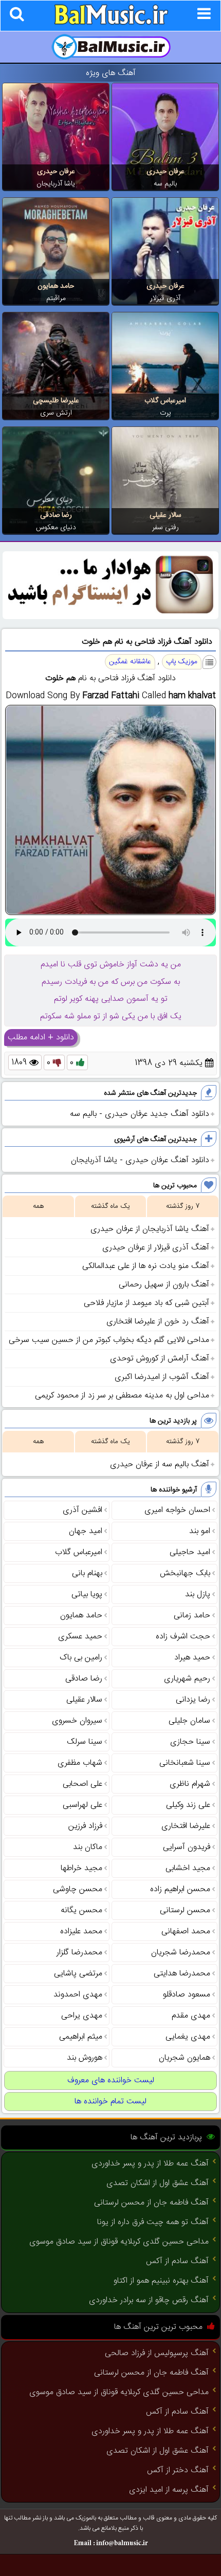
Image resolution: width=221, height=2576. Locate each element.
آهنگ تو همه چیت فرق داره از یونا (153, 2222)
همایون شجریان (185, 2058)
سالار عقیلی (165, 515)
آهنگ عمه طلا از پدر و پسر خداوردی (150, 2164)
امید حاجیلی (190, 1552)
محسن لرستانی (185, 1910)
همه (38, 1206)
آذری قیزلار (165, 298)
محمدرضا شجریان (181, 1953)
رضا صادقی (56, 515)
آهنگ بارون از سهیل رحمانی (164, 1285)
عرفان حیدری (165, 172)
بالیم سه (165, 184)
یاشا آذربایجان (56, 184)
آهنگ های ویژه (111, 73)
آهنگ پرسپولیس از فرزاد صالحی (157, 2353)
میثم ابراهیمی (81, 2037)
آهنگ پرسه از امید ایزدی (169, 2490)
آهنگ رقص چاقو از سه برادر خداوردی (149, 2300)
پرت (165, 413)
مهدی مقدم (191, 2016)
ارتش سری (56, 413)
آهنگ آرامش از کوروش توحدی (160, 1359)
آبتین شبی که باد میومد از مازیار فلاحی (146, 1303)
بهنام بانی (87, 1573)
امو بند (200, 1531)
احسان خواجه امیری (177, 1510)
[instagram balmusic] (110, 617)
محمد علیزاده (81, 1931)
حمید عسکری (80, 1637)
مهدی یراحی (82, 2016)
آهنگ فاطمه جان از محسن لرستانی (151, 2203)
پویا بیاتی (87, 1594)
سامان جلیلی (189, 1721)
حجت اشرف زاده (183, 1637)
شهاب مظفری (80, 1763)
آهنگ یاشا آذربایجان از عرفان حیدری (150, 1229)
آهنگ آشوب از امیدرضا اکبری (162, 1377)
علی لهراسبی (82, 1805)
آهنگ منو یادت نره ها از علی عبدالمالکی (146, 1266)
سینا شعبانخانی (185, 1763)
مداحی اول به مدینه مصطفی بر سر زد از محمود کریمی (122, 1396)
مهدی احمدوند (78, 1995)
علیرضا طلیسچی (56, 401)
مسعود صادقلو (187, 1995)
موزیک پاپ (182, 662)
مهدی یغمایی (188, 2037)
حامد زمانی (192, 1616)
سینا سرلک (85, 1742)
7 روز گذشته (183, 1206)
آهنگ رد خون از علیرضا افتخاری (158, 1322)
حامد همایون (56, 286)
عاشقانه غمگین (130, 662)
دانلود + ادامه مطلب (41, 1038)
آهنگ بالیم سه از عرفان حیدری (160, 1464)
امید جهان (86, 1531)
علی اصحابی (82, 1784)
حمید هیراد (192, 1658)
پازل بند (198, 1594)
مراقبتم (56, 298)
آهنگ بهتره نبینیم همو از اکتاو (161, 2281)
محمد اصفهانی (186, 1931)
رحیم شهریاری (187, 1679)
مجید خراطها (81, 1868)
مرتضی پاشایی (78, 1974)
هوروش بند (85, 2058)
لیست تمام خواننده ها (110, 2102)
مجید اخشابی (188, 1868)
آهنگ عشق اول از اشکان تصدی (158, 2183)
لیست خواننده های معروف (111, 2080)
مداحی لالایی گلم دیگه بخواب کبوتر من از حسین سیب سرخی (109, 1340)
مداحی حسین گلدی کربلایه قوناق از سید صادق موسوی (119, 2242)
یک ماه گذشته (110, 1206)
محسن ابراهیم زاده (180, 1889)
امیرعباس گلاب (165, 401)
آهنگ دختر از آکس (178, 2470)
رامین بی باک (81, 1658)
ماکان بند (88, 1847)
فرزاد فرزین (85, 1826)
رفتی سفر (165, 528)
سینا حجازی (190, 1742)
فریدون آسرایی (187, 1847)
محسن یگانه (81, 1910)
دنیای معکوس (56, 528)
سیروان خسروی (77, 1721)
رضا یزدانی (193, 1700)
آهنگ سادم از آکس (177, 2261)
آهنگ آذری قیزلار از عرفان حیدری (156, 1248)
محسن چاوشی (78, 1889)
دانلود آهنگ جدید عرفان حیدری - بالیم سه (140, 1114)
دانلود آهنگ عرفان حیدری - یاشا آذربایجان (140, 1160)
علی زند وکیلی (188, 1805)
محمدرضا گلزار (79, 1953)
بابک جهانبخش (185, 1573)
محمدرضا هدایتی (182, 1974)
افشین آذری (82, 1510)
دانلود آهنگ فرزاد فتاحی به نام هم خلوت (147, 642)
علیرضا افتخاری (186, 1826)
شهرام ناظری (190, 1784)
